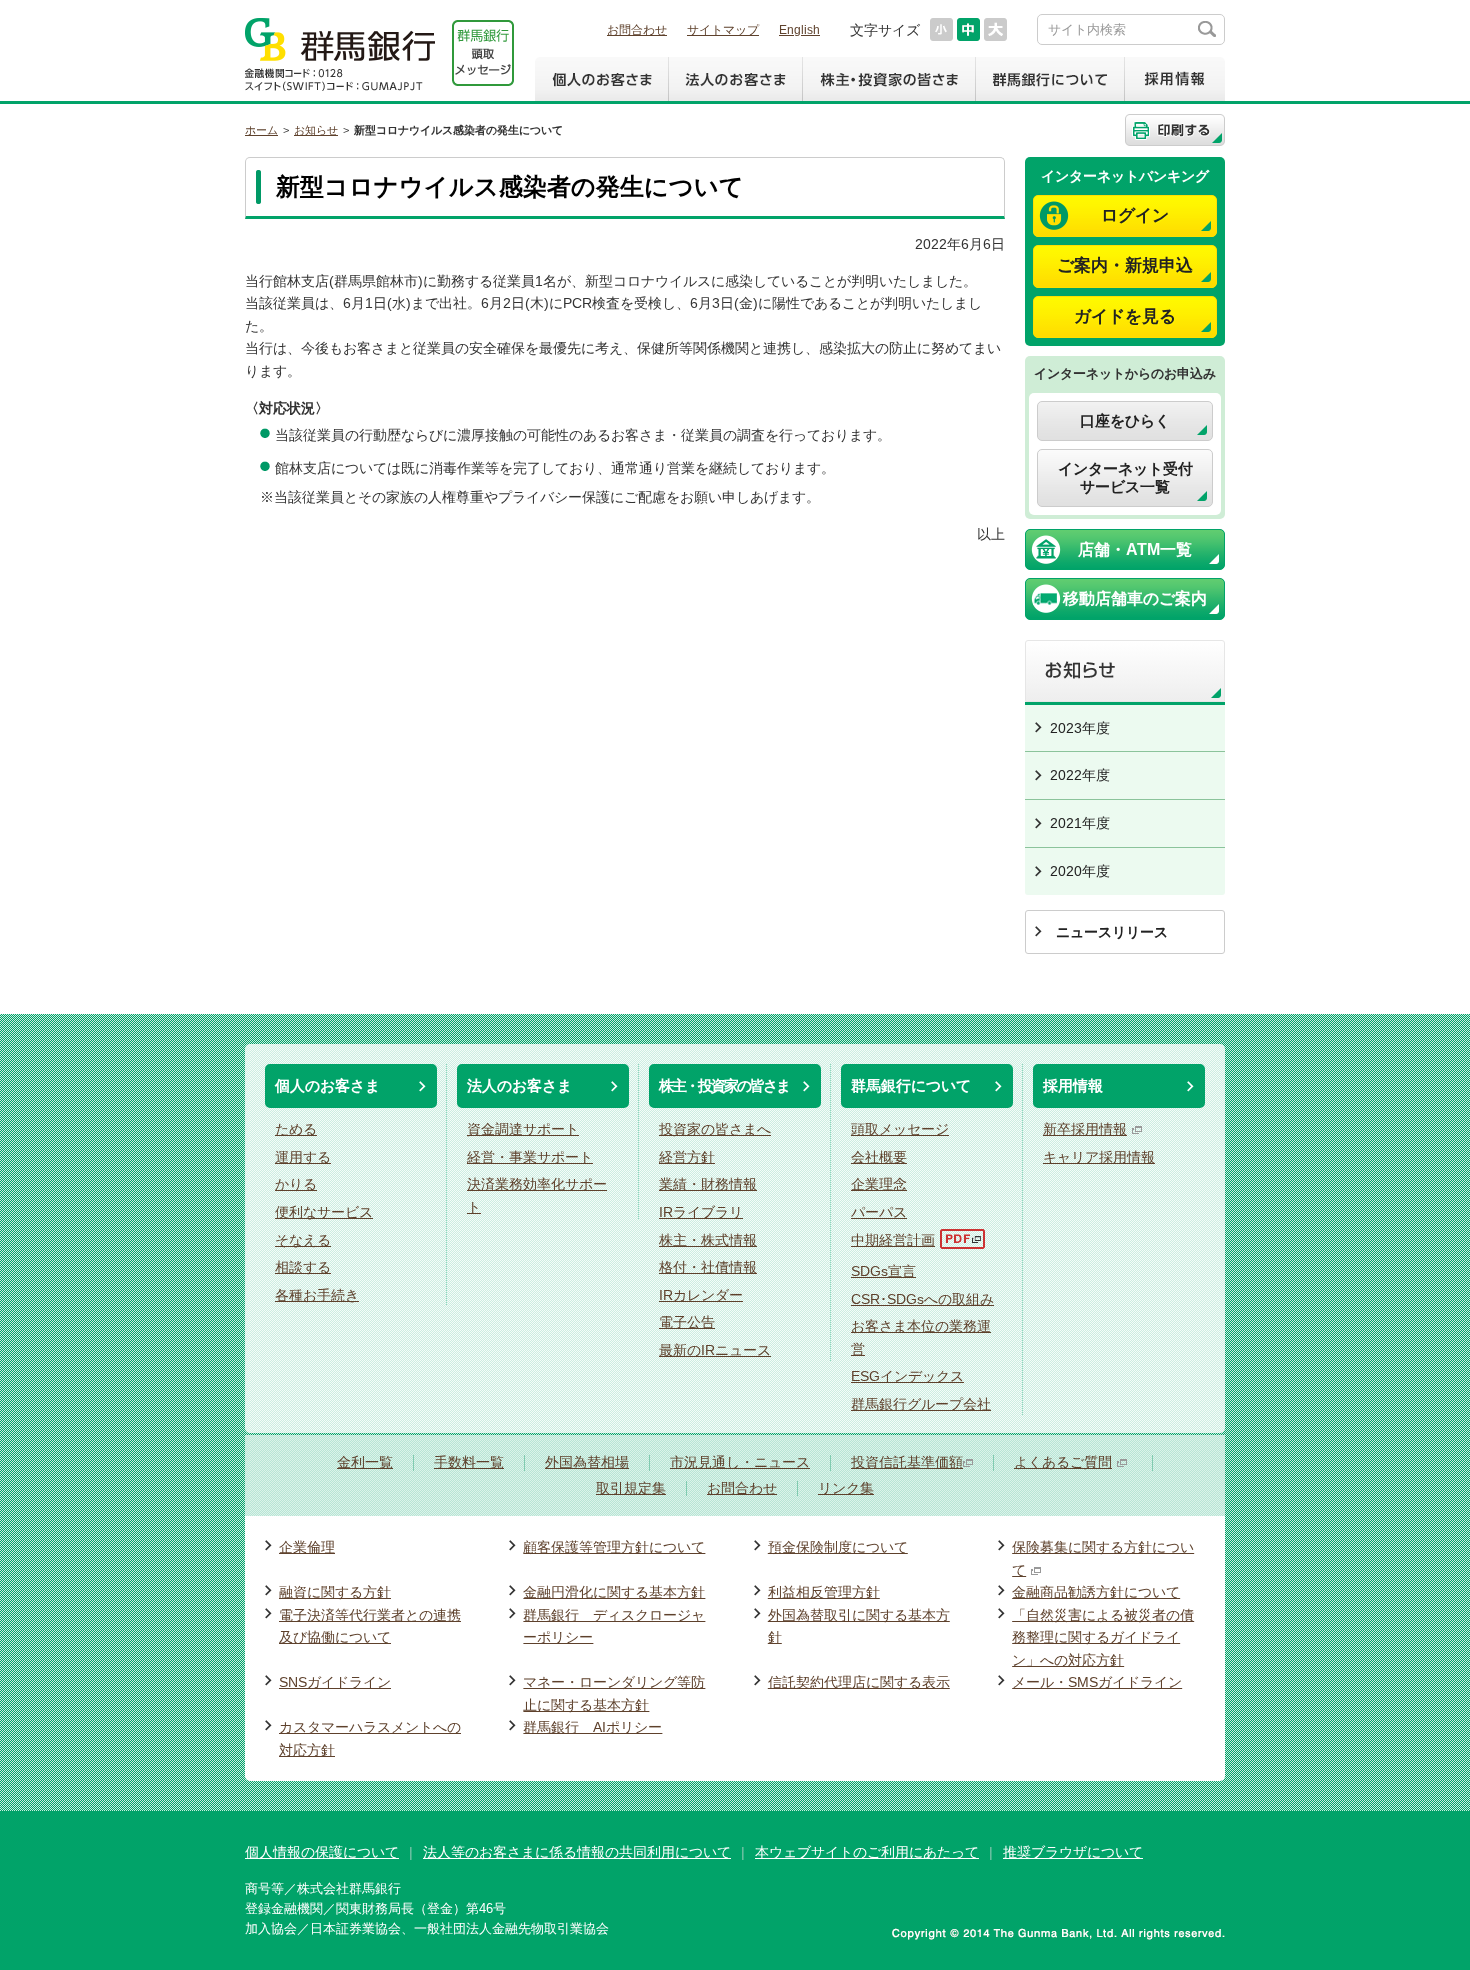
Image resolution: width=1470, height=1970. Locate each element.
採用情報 (1174, 79)
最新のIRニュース (715, 1350)
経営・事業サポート (530, 1157)
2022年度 (1080, 775)
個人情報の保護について (322, 1852)
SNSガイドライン (335, 1682)
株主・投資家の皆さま (888, 79)
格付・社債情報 (708, 1267)
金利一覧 (365, 1462)
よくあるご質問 (1063, 1462)
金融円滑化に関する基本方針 (614, 1592)
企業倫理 (307, 1547)
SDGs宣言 (883, 1271)
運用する (303, 1157)
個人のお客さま (601, 79)
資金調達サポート (523, 1129)
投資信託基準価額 (907, 1462)
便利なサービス (324, 1212)
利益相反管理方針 (824, 1592)
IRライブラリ (701, 1212)
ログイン (1135, 215)
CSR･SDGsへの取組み (922, 1299)
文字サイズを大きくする (995, 29)
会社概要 (879, 1157)
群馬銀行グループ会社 (921, 1404)
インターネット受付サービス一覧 (1125, 477)
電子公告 (687, 1322)
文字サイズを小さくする (941, 29)
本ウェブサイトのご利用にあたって (867, 1852)
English (799, 30)
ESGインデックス (907, 1376)
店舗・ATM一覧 (1135, 549)
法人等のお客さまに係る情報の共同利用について (577, 1852)
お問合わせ (637, 30)
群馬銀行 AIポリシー (592, 1727)
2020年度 (1080, 871)
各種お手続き (317, 1295)
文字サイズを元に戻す (968, 29)
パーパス (879, 1212)
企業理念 (879, 1184)
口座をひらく (1125, 420)
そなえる (303, 1240)
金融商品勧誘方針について (1096, 1592)
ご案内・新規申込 (1125, 265)
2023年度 (1080, 728)
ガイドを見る (1125, 316)
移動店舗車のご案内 (1135, 598)
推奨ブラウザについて (1073, 1852)
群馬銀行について (1049, 79)
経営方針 (687, 1157)
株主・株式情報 (708, 1240)
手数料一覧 (469, 1462)
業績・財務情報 (708, 1184)
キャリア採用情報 (1099, 1157)
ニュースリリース (1112, 932)
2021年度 (1080, 823)
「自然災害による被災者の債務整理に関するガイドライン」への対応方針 (1103, 1637)
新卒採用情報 (1085, 1129)
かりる (296, 1184)
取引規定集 (631, 1488)
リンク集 (846, 1488)
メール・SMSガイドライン (1097, 1682)
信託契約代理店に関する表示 (859, 1682)
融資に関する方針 (335, 1592)
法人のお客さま (735, 79)
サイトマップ (723, 30)
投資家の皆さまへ (715, 1129)
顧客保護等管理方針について (614, 1547)
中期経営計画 (893, 1240)
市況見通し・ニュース (740, 1462)
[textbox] (1131, 29)
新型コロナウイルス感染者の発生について (458, 130)
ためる (296, 1129)
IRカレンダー (701, 1295)
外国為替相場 (587, 1462)
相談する (303, 1267)
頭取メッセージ (900, 1129)
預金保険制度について (838, 1547)
